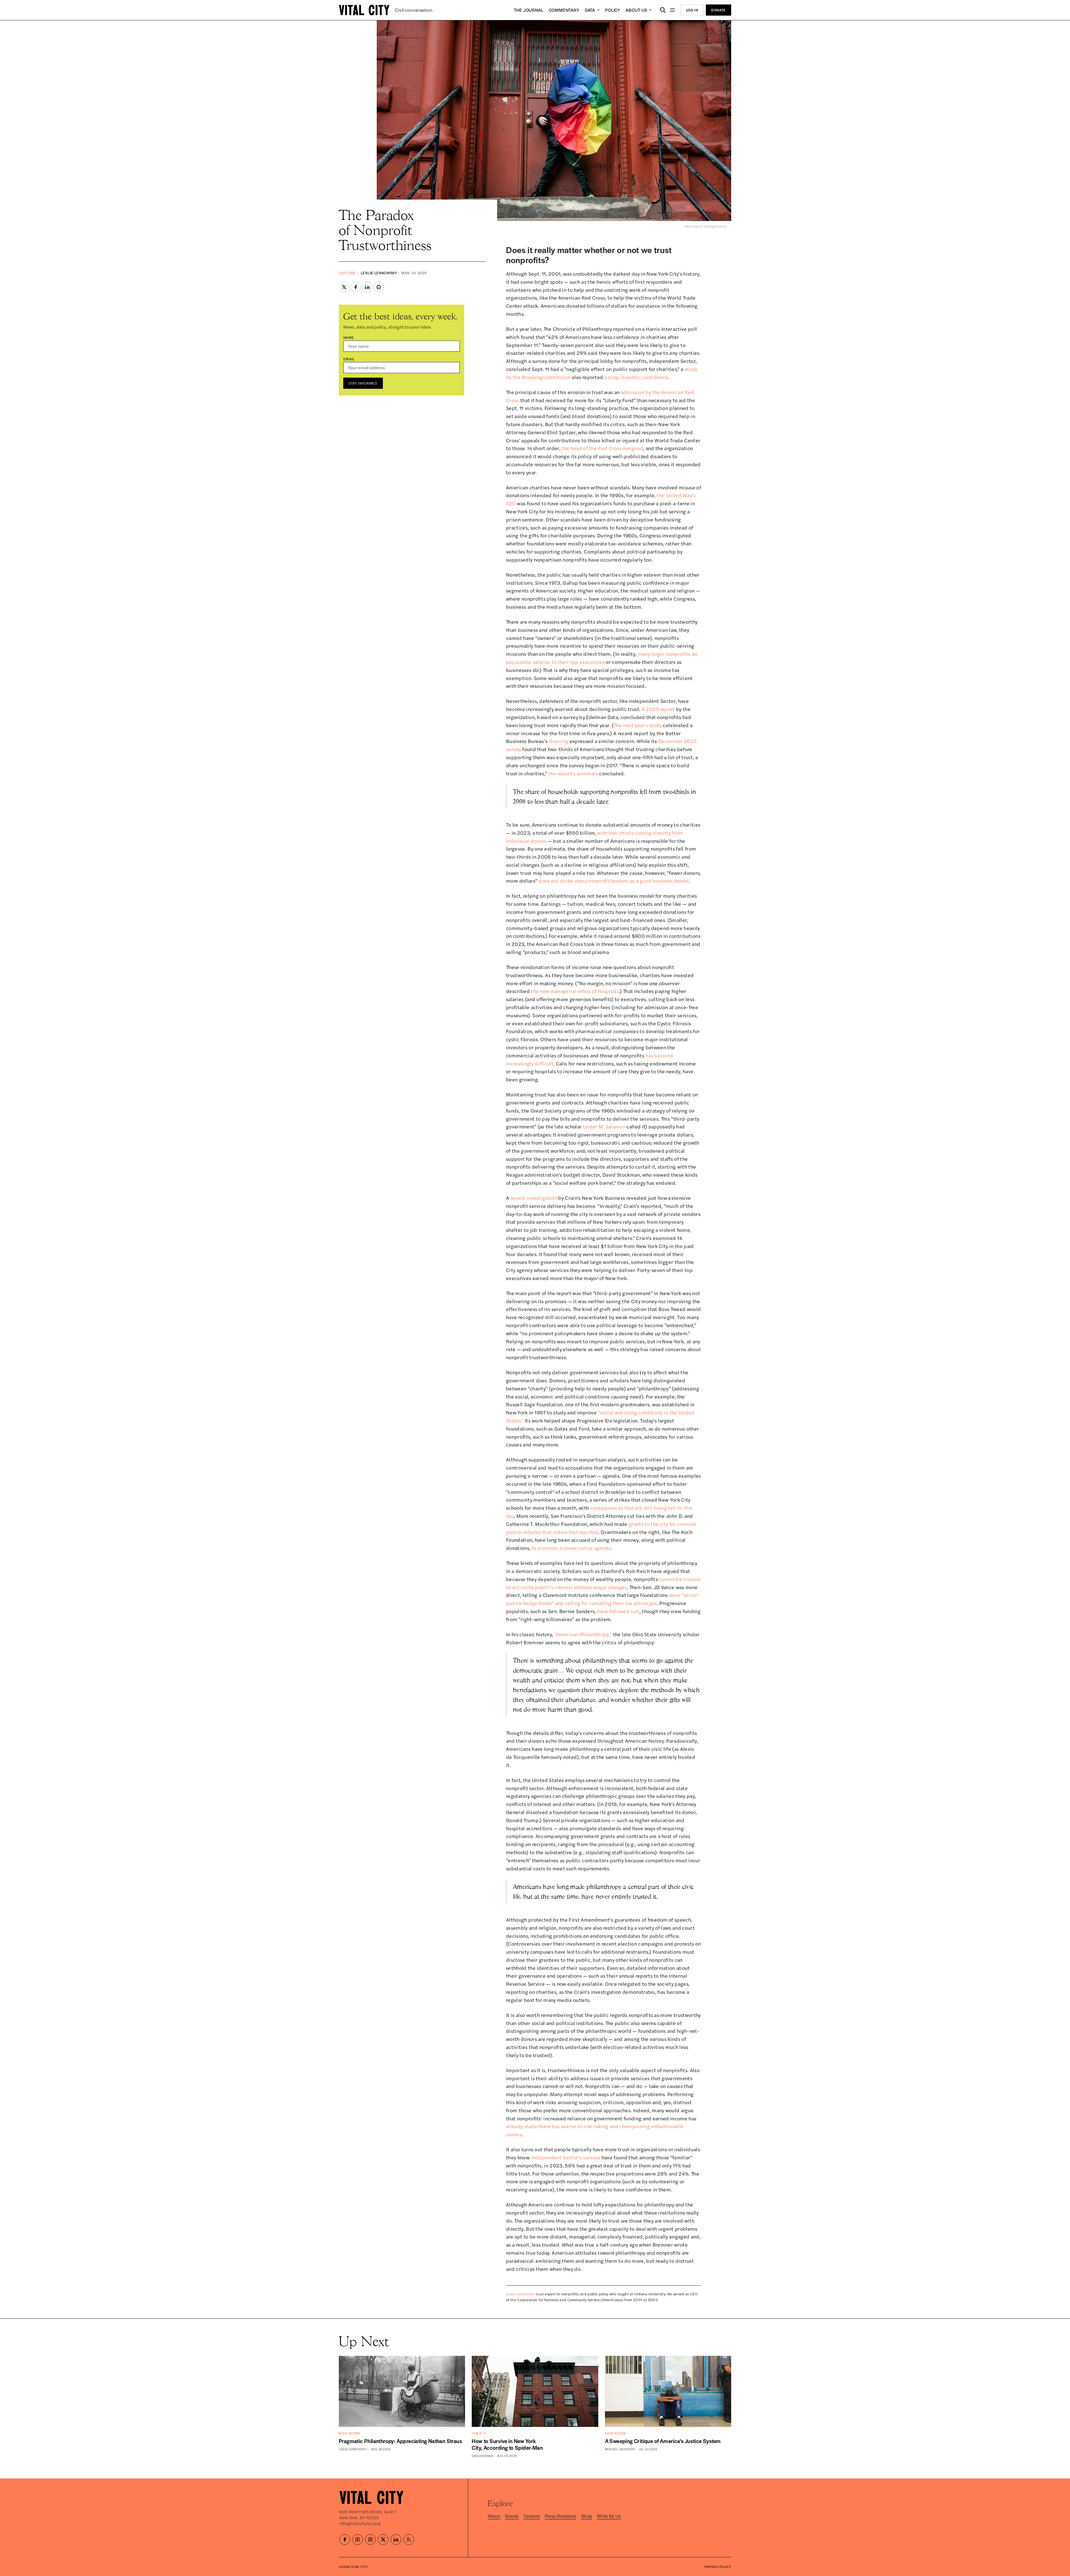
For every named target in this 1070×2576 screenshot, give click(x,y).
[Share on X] (344, 287)
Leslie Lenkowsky (379, 273)
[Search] (663, 10)
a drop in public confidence (636, 377)
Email (349, 359)
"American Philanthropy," (583, 1634)
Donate (718, 10)
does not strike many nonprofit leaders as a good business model (614, 881)
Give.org (559, 741)
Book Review (349, 2433)
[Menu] (673, 10)
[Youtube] (358, 2539)
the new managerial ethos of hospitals (575, 991)
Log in (692, 10)
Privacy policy (718, 2567)
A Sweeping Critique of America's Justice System (663, 2441)
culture (347, 273)
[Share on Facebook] (356, 287)
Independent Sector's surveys (566, 2157)
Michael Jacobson (620, 2449)
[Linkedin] (396, 2539)
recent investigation (534, 1198)
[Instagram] (370, 2539)
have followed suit (618, 1611)
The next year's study (638, 725)
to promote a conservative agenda (571, 1548)
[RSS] (409, 2539)
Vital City (359, 2567)
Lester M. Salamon (604, 1126)
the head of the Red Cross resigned (602, 448)
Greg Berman (482, 2456)
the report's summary (573, 773)
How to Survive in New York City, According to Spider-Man (507, 2444)
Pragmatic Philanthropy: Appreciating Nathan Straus (400, 2441)
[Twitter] (383, 2539)
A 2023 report (658, 709)
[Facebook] (345, 2539)
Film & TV (479, 2433)
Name (349, 337)
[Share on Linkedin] (367, 287)
